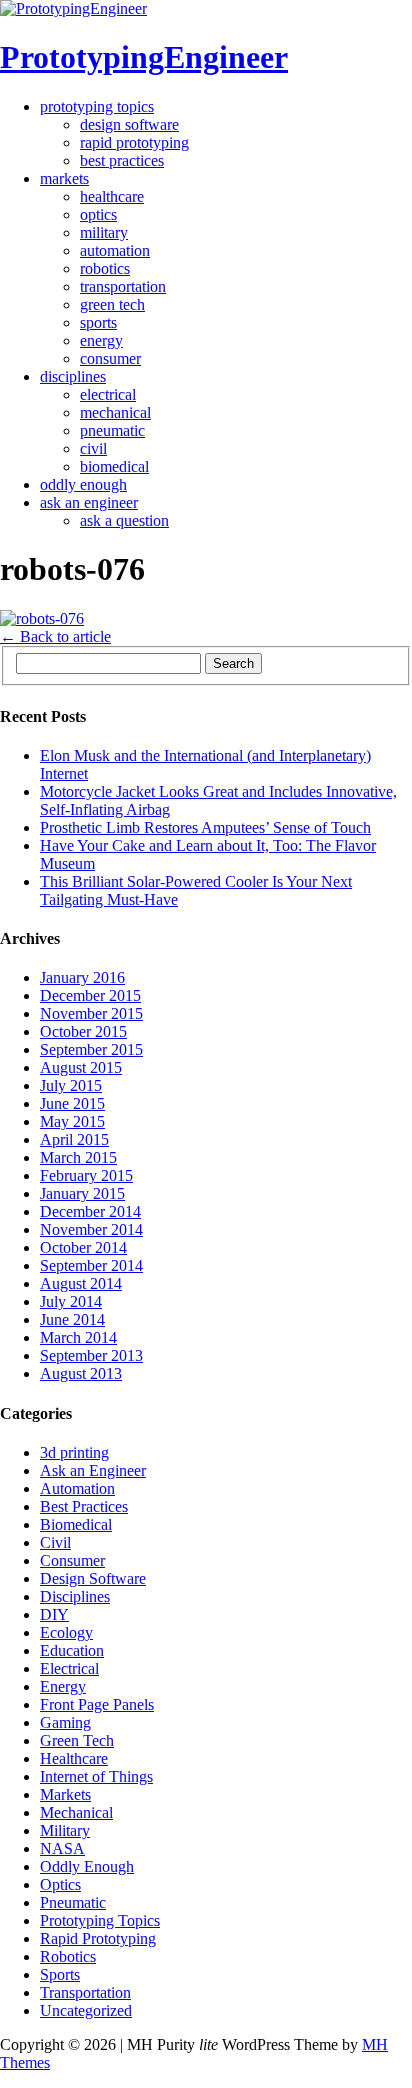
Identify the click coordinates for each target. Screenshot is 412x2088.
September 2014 (91, 1265)
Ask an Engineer (89, 502)
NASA (62, 1848)
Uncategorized (86, 2010)
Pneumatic (112, 430)
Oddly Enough (83, 484)
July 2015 (71, 1085)
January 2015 (82, 1193)
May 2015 (72, 1121)
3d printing (74, 1452)
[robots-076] (42, 618)
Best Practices (122, 160)
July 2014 (71, 1301)
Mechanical (115, 412)
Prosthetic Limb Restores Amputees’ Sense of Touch (205, 827)
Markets (64, 178)
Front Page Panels (97, 1704)
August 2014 (81, 1283)
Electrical (108, 394)
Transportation (123, 286)
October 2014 (83, 1247)
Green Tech (112, 304)
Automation (115, 250)
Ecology (66, 1632)
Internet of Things (96, 1776)
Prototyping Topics (97, 106)
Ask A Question (124, 520)
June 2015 (72, 1103)
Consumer (110, 358)
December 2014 (90, 1211)
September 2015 (91, 1049)
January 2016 (82, 977)
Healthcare (112, 196)
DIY (54, 1614)
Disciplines (73, 376)
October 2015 (83, 1031)
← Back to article (55, 636)
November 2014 (91, 1229)
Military (104, 232)
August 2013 (81, 1373)
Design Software (129, 124)
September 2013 (91, 1355)
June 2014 (72, 1319)
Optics (98, 214)
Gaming (65, 1722)
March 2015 (78, 1157)
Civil (93, 448)
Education (72, 1650)
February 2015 (86, 1175)
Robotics (105, 268)
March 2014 (78, 1337)
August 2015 (81, 1067)
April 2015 (74, 1139)
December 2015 (90, 995)
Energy (101, 340)
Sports (98, 322)
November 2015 (91, 1013)
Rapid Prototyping (134, 142)
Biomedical (114, 466)
